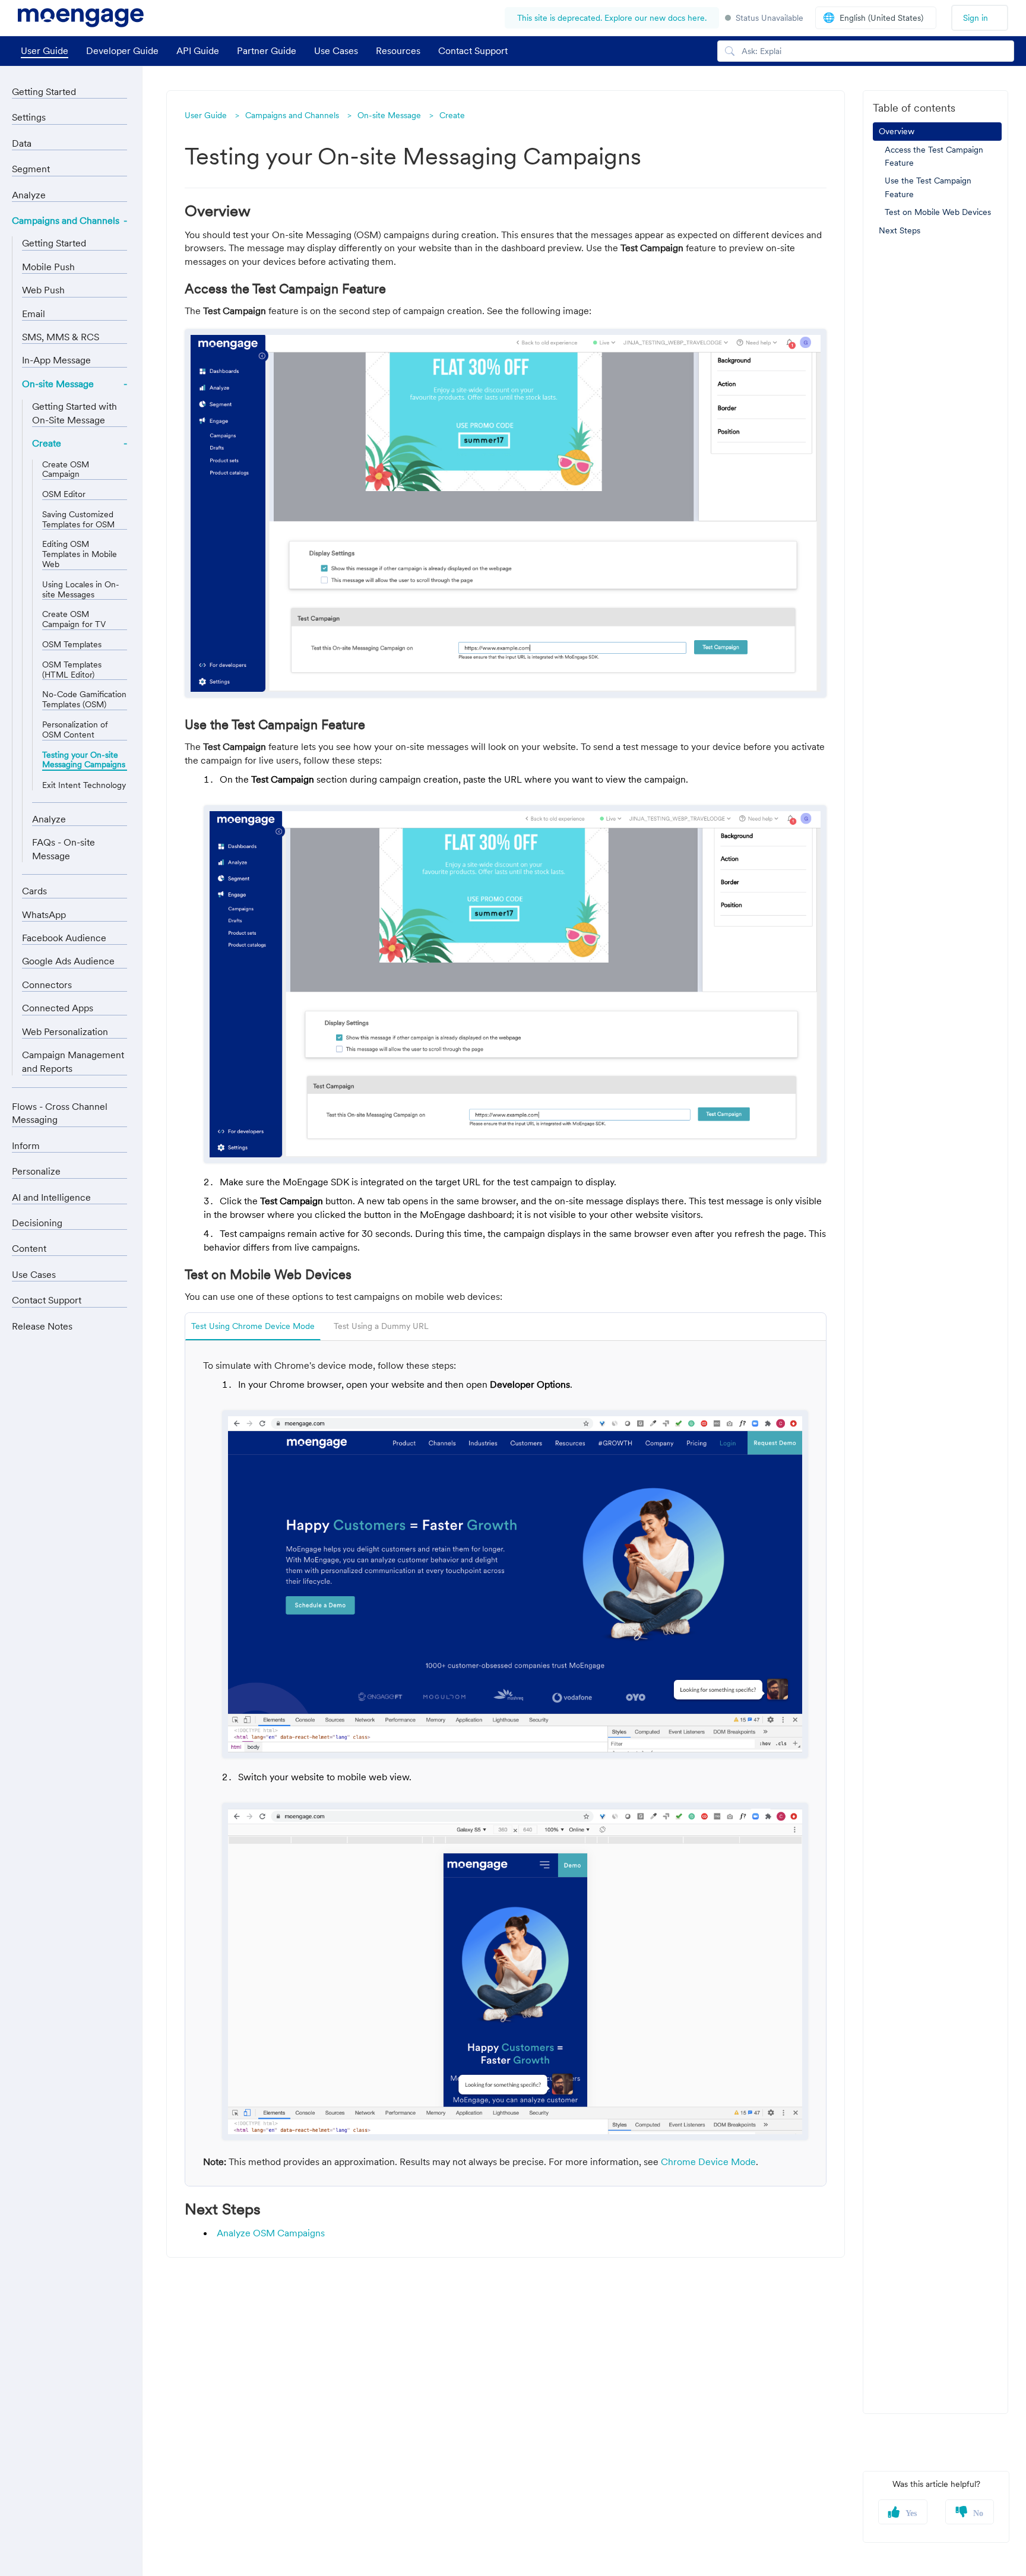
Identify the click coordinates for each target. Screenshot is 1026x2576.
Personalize (36, 1171)
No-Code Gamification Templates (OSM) (84, 700)
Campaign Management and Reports (73, 1061)
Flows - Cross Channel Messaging (60, 1113)
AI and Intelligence (51, 1197)
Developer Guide (122, 50)
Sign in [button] (976, 18)
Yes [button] (911, 2514)
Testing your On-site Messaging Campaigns (84, 760)
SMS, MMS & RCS (61, 337)
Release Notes (42, 1326)
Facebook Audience (64, 938)
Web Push (43, 290)
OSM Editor (64, 494)
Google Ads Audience (68, 961)
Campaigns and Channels (292, 115)
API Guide (198, 50)
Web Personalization (65, 1031)
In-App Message (56, 360)
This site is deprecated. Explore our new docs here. (612, 18)
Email (34, 314)
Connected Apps (58, 1008)
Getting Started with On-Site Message (75, 413)
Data (22, 143)
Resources (398, 50)
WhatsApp (44, 914)
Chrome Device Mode (708, 2162)
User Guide (45, 50)
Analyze (29, 195)
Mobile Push (48, 267)
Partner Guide (267, 50)
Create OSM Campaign (66, 470)
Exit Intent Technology (84, 785)
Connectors (47, 985)
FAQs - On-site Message (64, 849)
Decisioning (37, 1223)
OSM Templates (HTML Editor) (72, 670)
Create (452, 115)
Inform (26, 1145)
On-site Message (389, 115)
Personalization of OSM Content (75, 730)
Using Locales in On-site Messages (81, 590)
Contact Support (473, 50)
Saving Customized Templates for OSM (78, 520)
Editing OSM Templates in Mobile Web (80, 554)
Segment (31, 169)
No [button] (978, 2514)
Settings (29, 117)
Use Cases (336, 50)
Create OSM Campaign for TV (74, 619)
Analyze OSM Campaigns (271, 2233)
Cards (34, 891)
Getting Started (44, 91)
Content (29, 1248)
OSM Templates (72, 645)
